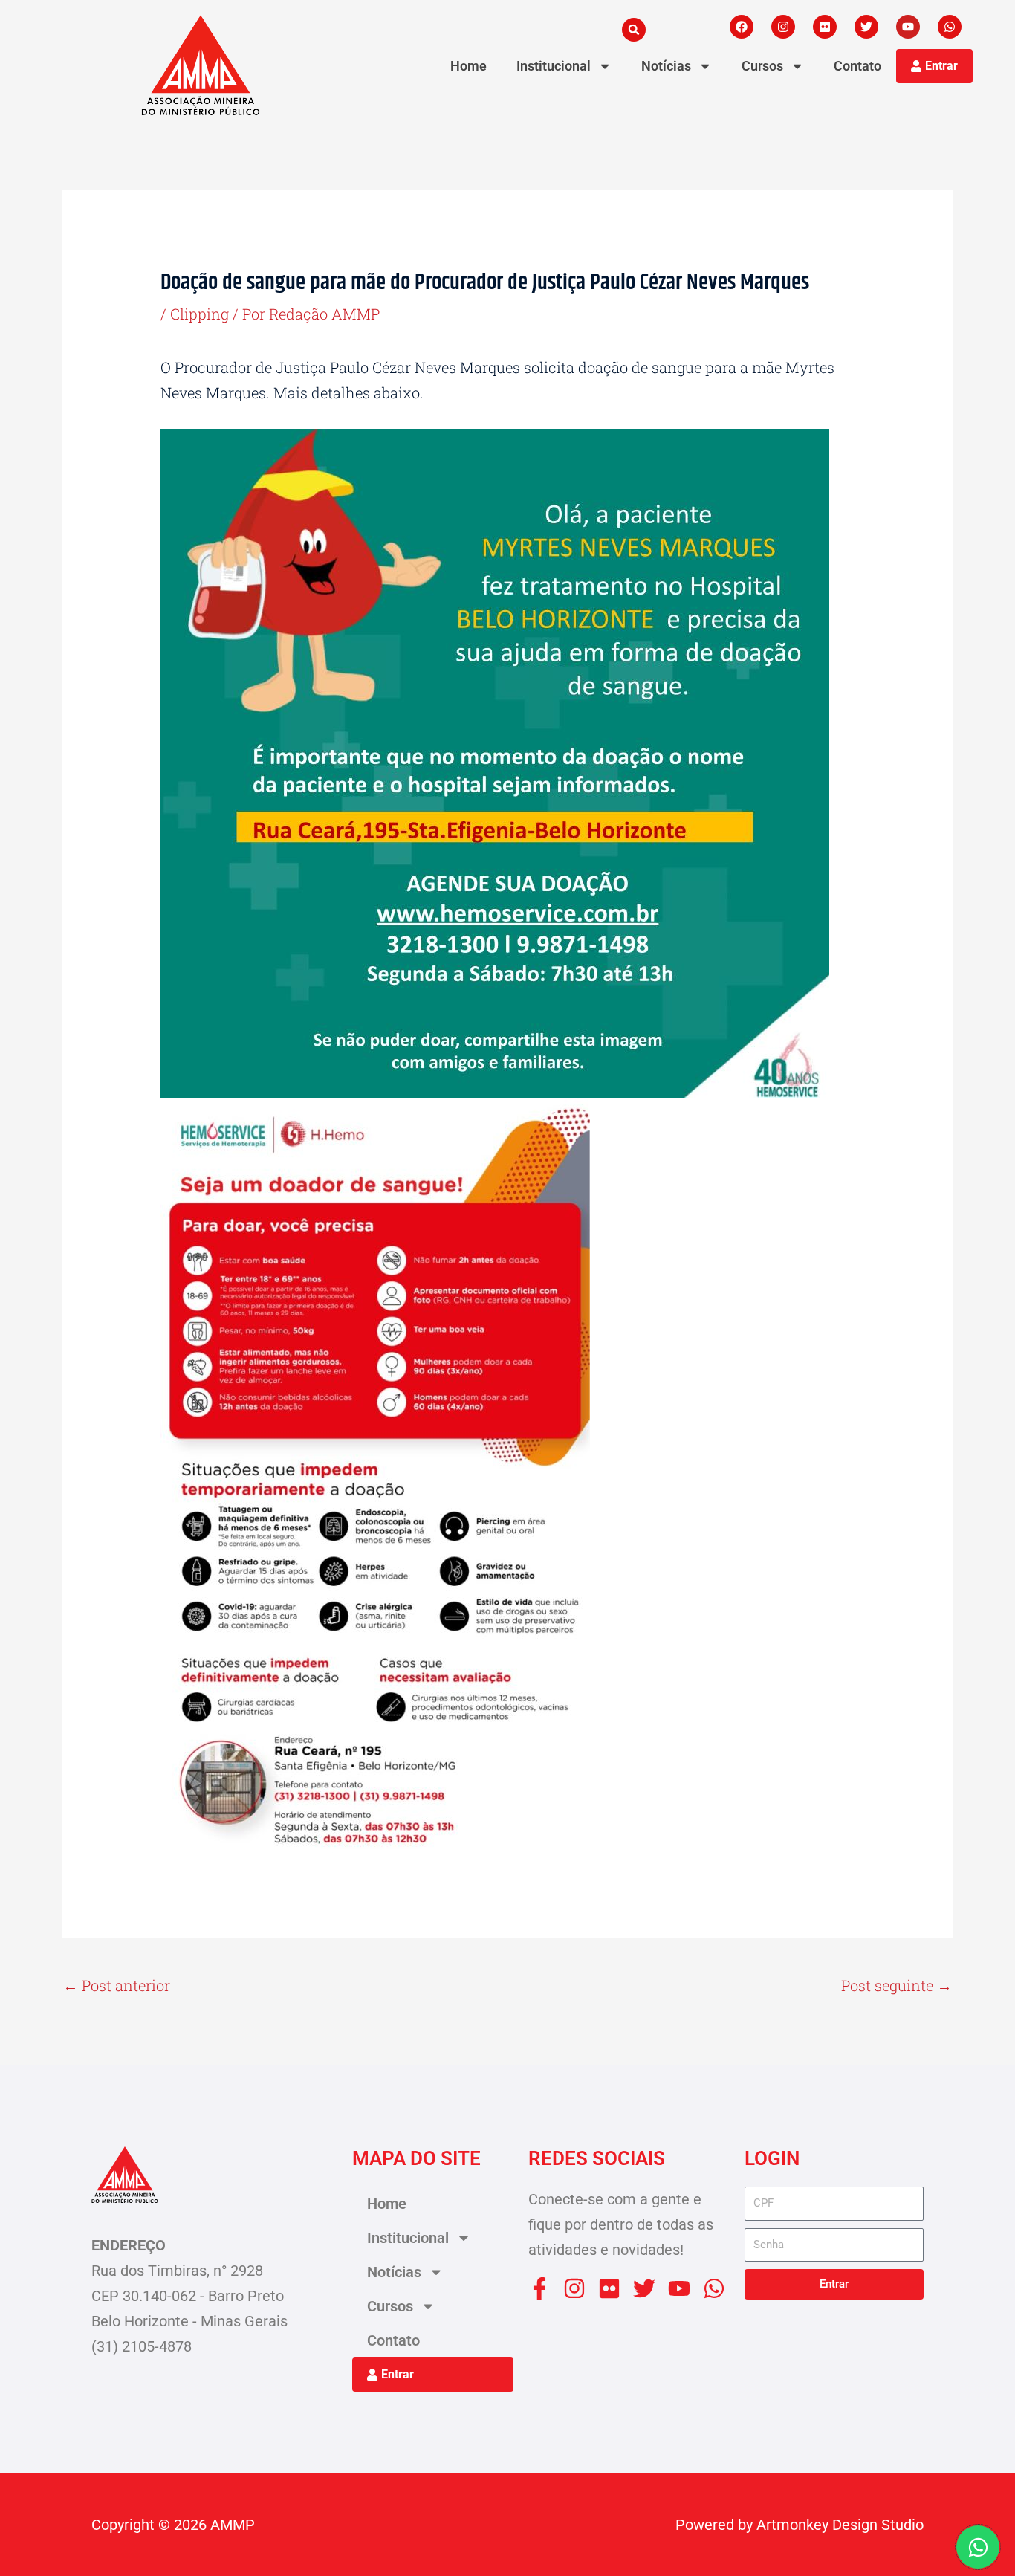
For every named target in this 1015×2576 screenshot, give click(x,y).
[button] (634, 30)
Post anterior (117, 1985)
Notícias (666, 66)
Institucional (554, 66)
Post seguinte (896, 1985)
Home (468, 66)
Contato (857, 66)
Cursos (762, 66)
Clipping (200, 314)
